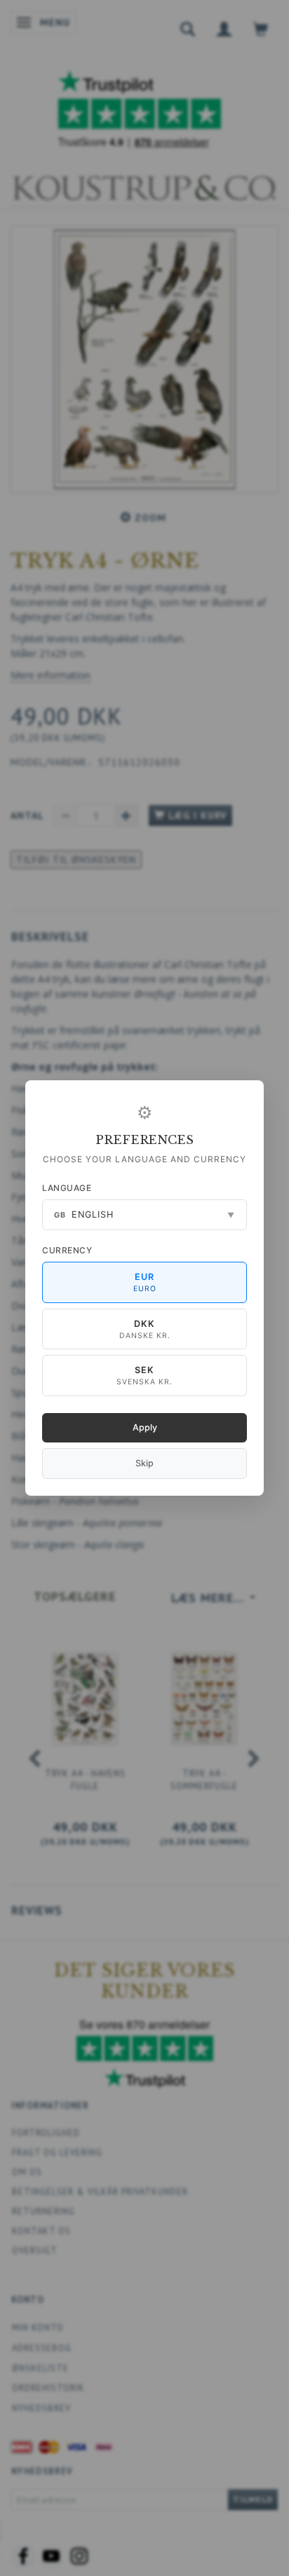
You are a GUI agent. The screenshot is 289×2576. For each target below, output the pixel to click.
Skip (144, 1463)
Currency (67, 1250)
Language (67, 1188)
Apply (145, 1427)
